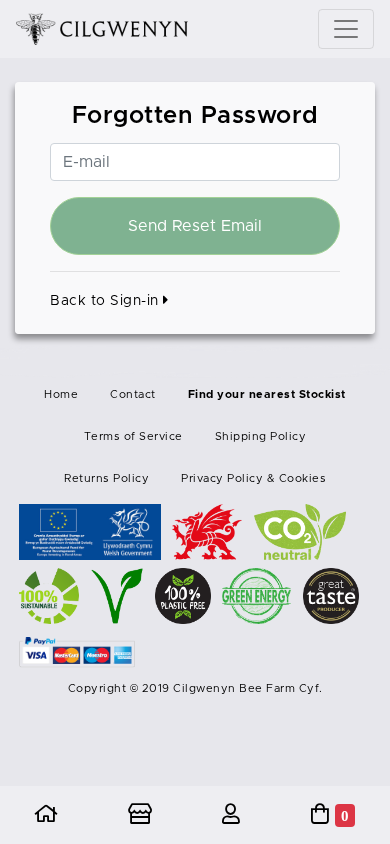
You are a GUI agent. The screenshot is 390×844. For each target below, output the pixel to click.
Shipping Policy (261, 436)
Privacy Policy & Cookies (253, 478)
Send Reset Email (195, 226)
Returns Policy (106, 478)
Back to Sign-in (106, 301)
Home (61, 394)
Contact (133, 394)
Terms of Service (133, 436)
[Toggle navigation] (346, 29)
